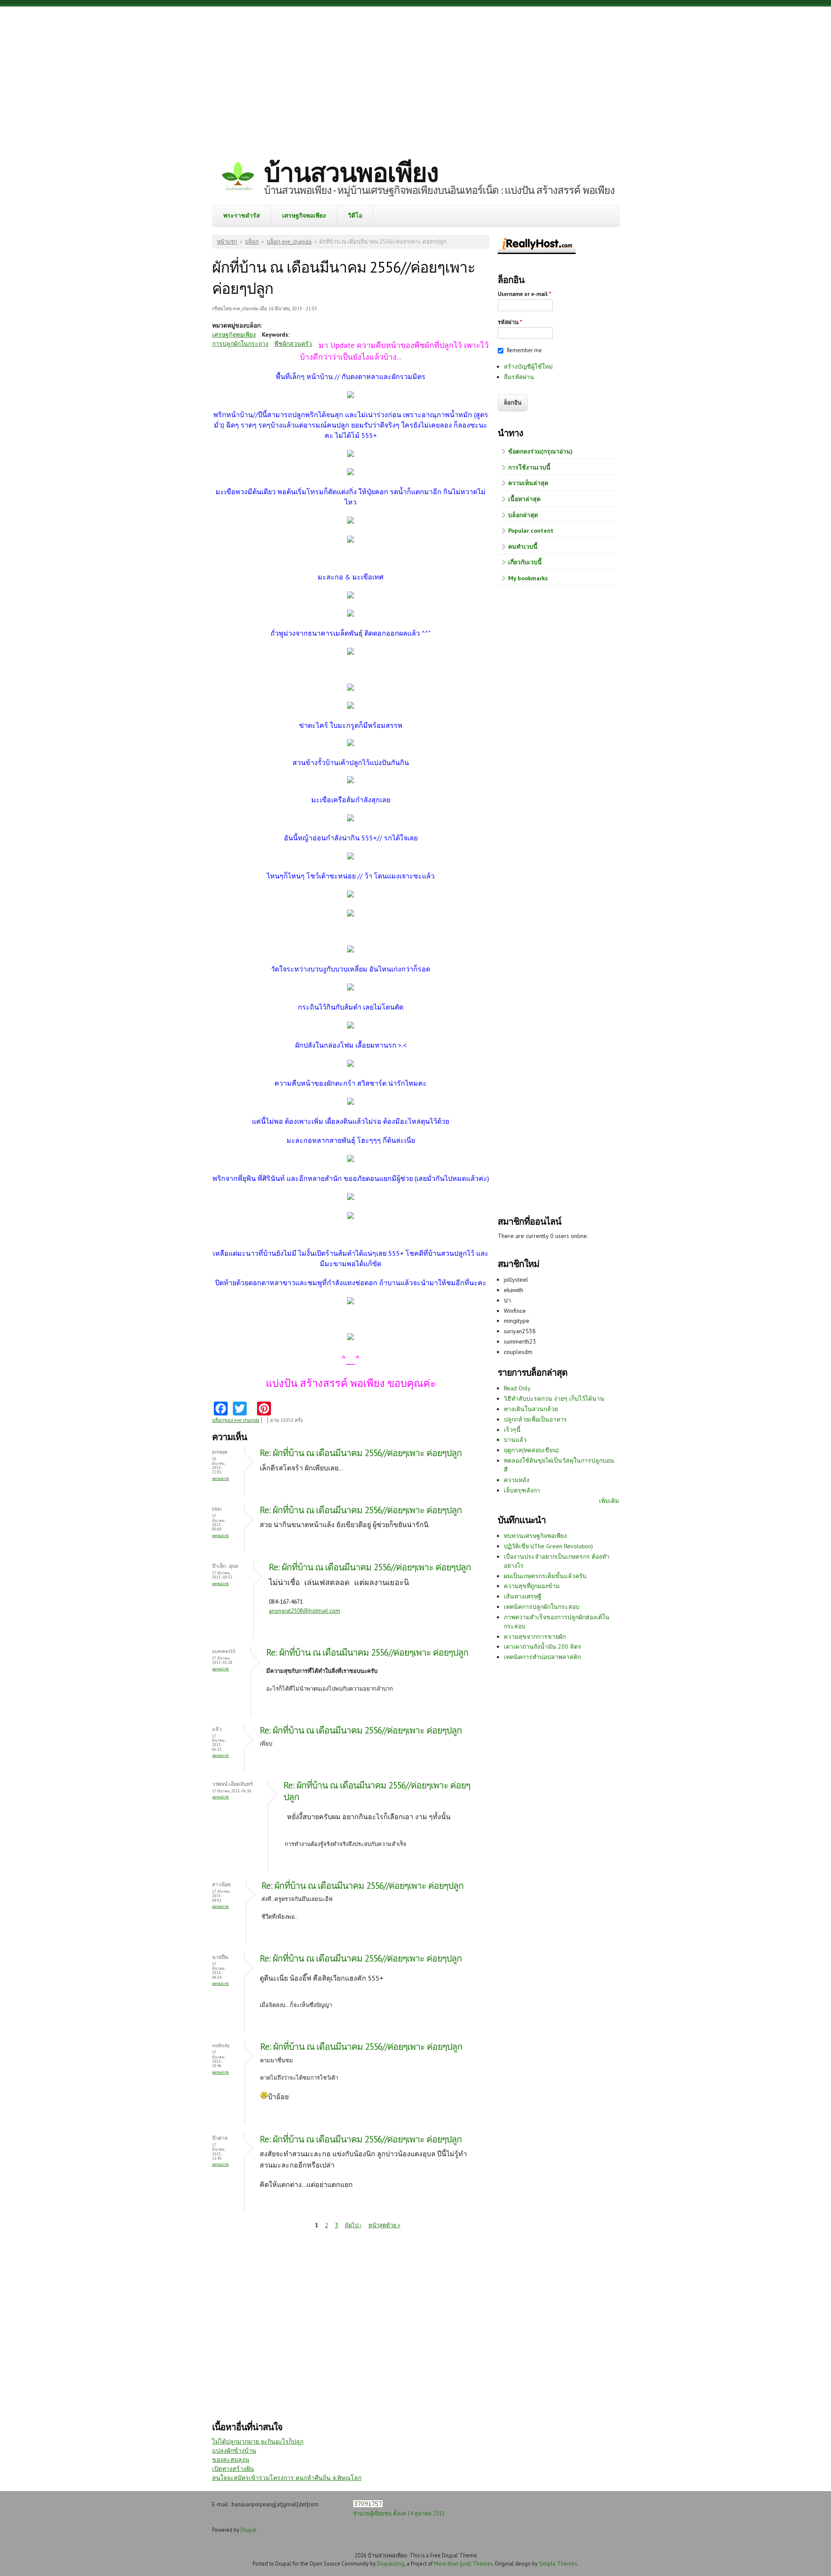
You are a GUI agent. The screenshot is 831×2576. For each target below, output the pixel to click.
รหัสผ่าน (510, 322)
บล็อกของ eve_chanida (236, 1420)
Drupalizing (391, 2563)
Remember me (524, 350)
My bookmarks (528, 578)
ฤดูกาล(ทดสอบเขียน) (531, 1450)
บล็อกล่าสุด (523, 515)
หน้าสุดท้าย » (384, 2225)
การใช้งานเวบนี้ (529, 467)
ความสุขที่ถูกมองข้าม (532, 1586)
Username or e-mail (525, 294)
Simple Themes (558, 2563)
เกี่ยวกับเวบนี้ (525, 562)
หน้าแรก (227, 242)
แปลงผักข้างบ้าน (234, 2451)
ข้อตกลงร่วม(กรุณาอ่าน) (540, 451)
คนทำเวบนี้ (523, 547)
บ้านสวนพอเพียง (351, 172)
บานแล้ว (515, 1440)
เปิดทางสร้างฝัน (233, 2469)
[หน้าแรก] (238, 177)
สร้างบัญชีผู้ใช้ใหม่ (528, 367)
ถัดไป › (353, 2225)
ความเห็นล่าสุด (528, 483)
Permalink (221, 1478)
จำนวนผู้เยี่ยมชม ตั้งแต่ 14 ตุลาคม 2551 (399, 2513)
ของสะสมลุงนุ (231, 2460)
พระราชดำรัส (242, 215)
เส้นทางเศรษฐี (523, 1596)
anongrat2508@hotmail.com (304, 1611)
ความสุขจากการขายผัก (535, 1637)
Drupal (249, 2530)
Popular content (531, 531)
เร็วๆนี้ (512, 1430)
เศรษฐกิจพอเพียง (304, 215)
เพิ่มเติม (609, 1501)
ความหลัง (517, 1480)
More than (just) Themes (463, 2563)
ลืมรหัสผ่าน (519, 377)
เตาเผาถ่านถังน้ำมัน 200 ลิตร (543, 1647)
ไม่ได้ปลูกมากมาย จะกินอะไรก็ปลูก (258, 2441)
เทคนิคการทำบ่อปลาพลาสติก (542, 1657)
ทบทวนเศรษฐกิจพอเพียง (535, 1536)
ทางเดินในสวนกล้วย (531, 1409)
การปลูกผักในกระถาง (240, 344)
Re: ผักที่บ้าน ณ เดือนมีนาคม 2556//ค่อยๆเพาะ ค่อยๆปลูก (361, 1453)
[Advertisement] (415, 76)
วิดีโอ (355, 215)
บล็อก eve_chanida (289, 242)
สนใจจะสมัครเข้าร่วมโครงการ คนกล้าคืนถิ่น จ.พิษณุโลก (287, 2478)
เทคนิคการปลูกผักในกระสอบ (542, 1607)
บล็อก (252, 242)
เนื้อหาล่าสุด (524, 499)
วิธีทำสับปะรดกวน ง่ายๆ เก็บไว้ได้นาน (554, 1399)
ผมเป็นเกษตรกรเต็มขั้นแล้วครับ (545, 1576)
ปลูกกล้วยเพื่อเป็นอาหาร (535, 1419)
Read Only (517, 1388)
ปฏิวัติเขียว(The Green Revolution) (548, 1546)
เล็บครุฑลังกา (522, 1490)
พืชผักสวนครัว (293, 344)
